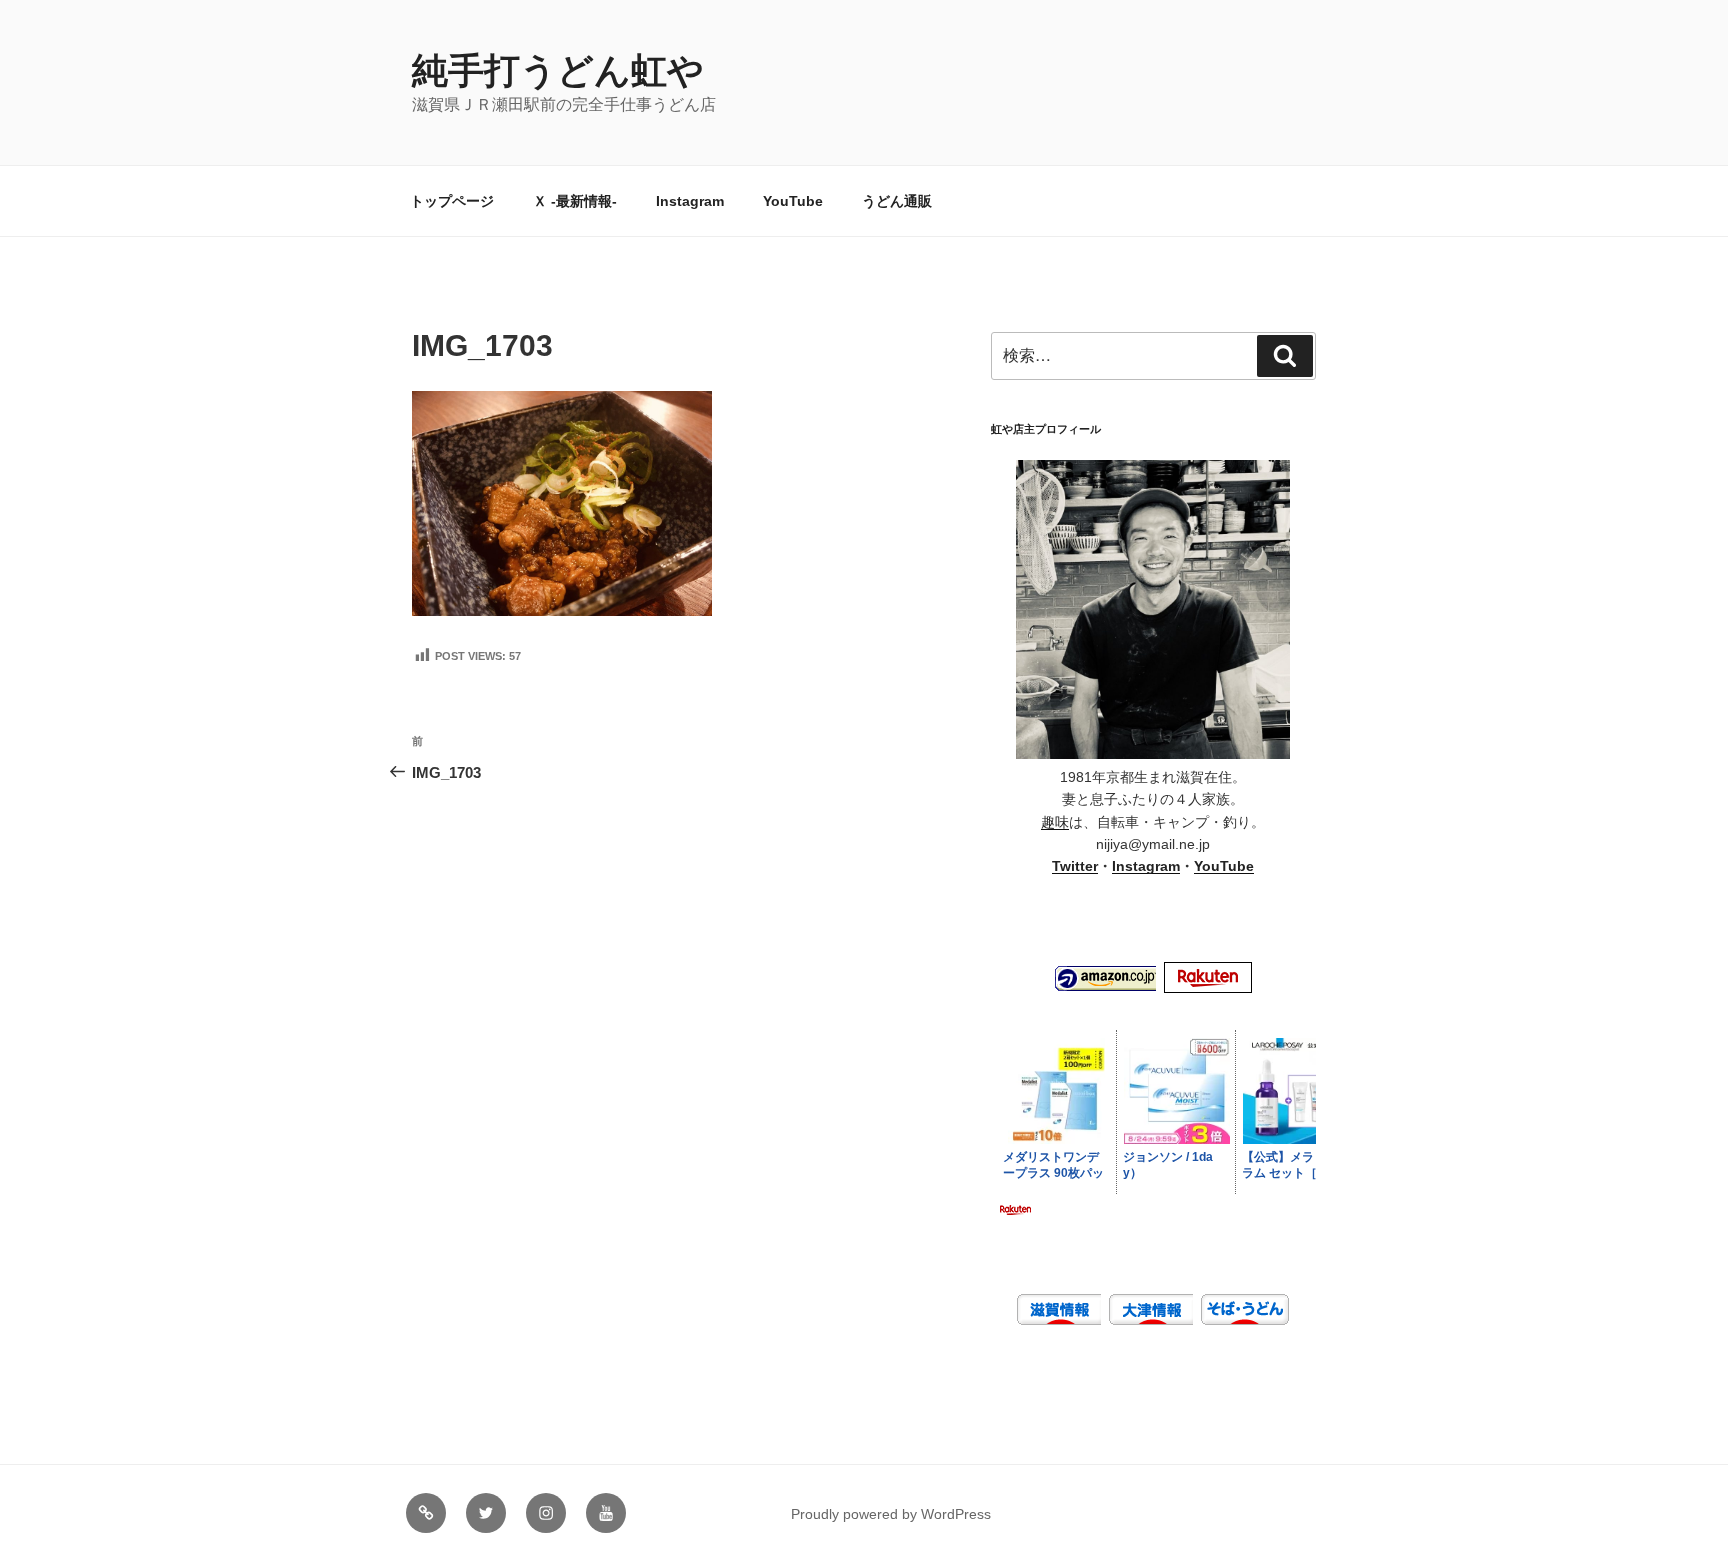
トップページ (452, 201)
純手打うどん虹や (558, 70)
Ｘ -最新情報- (575, 201)
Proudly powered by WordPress (891, 1514)
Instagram (690, 201)
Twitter (1075, 866)
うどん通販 (897, 201)
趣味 (1055, 822)
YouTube (793, 201)
